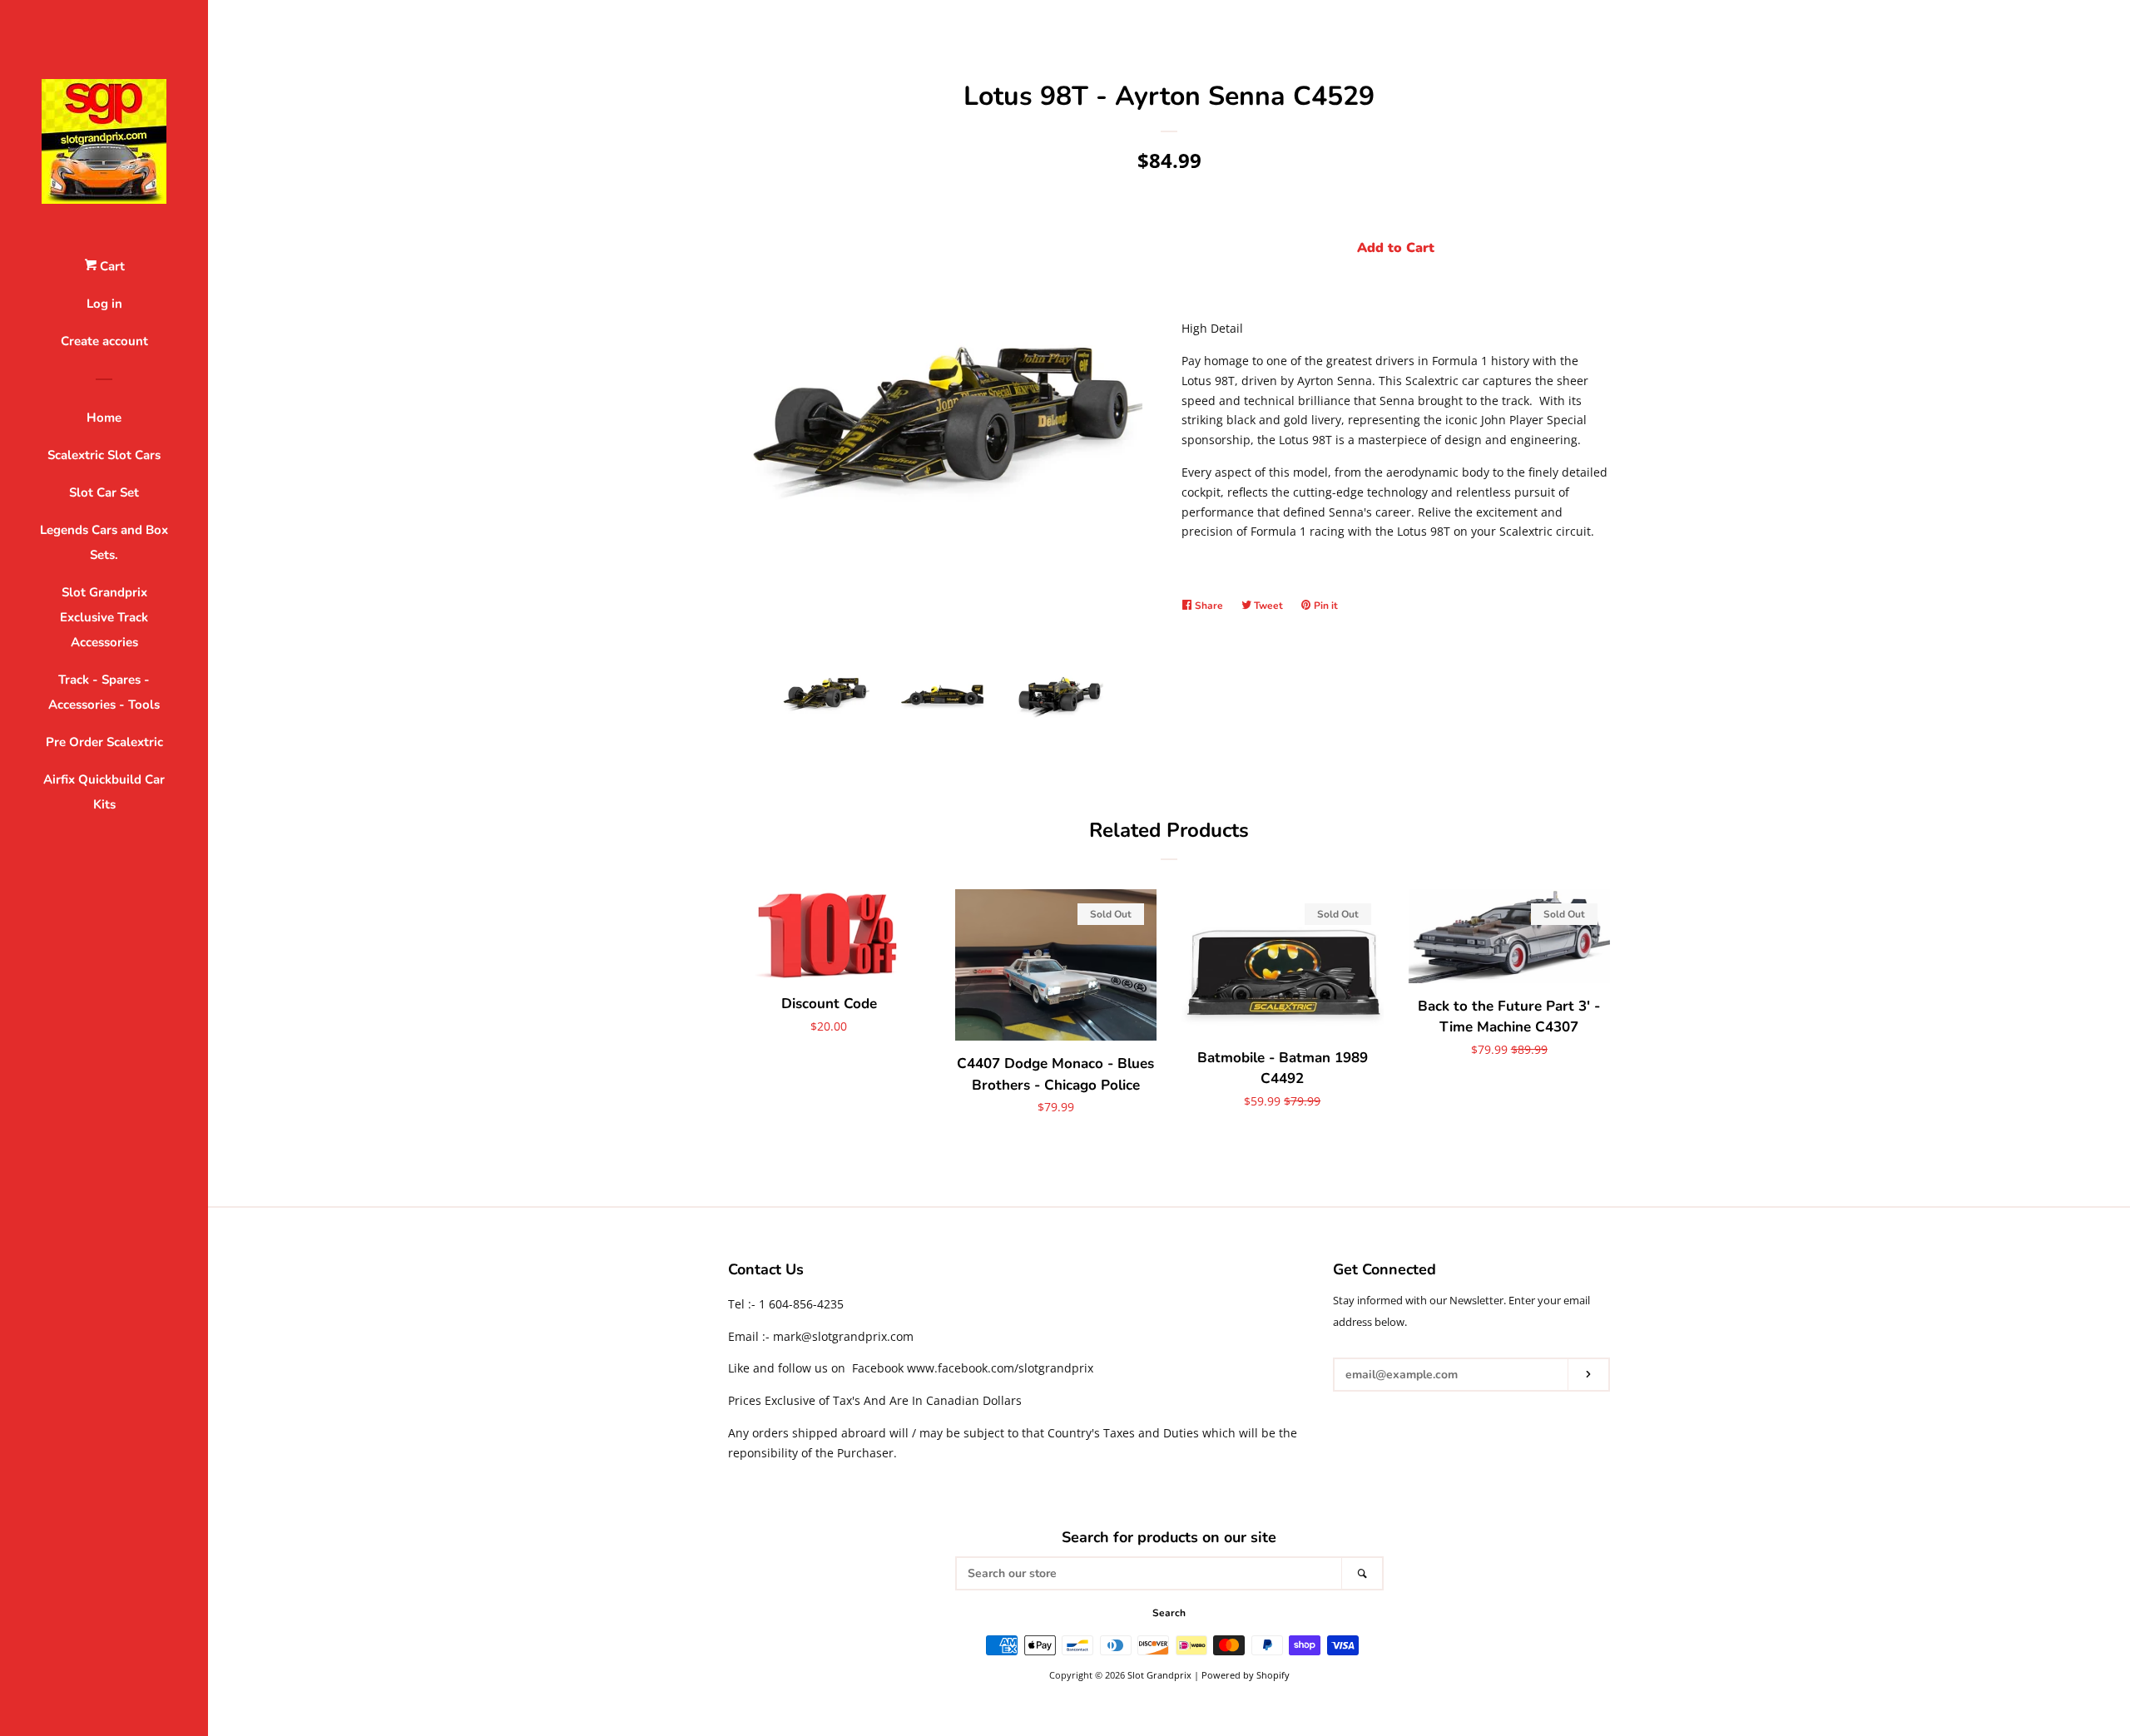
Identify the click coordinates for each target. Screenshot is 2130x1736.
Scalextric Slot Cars (104, 455)
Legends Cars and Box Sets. (104, 542)
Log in (104, 304)
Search (1169, 1613)
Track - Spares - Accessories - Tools (104, 692)
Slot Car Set (104, 492)
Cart (111, 266)
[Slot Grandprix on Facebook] (1343, 1418)
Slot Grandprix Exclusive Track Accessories (104, 617)
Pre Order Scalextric (104, 742)
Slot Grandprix (1159, 1675)
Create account (104, 341)
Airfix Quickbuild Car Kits (104, 792)
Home (104, 418)
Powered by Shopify (1246, 1675)
